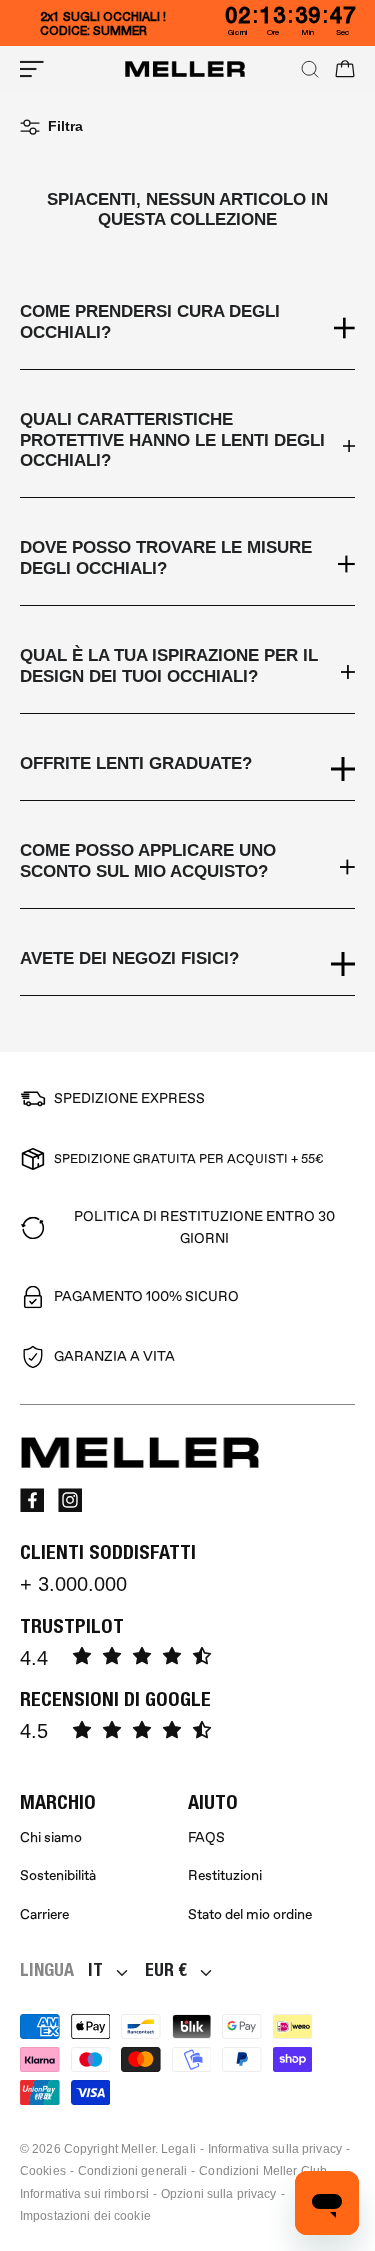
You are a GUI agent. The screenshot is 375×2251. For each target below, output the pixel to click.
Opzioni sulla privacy (219, 2194)
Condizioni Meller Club (263, 2171)
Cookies (43, 2171)
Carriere (44, 1914)
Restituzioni (225, 1875)
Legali (178, 2149)
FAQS (206, 1837)
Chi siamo (51, 1837)
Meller (138, 2149)
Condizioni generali (132, 2171)
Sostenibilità (58, 1875)
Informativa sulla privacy (275, 2149)
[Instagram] (70, 1500)
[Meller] (185, 69)
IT (95, 1969)
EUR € (166, 1969)
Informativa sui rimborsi (84, 2194)
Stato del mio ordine (250, 1914)
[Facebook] (32, 1500)
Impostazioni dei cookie (85, 2216)
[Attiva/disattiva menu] (32, 69)
